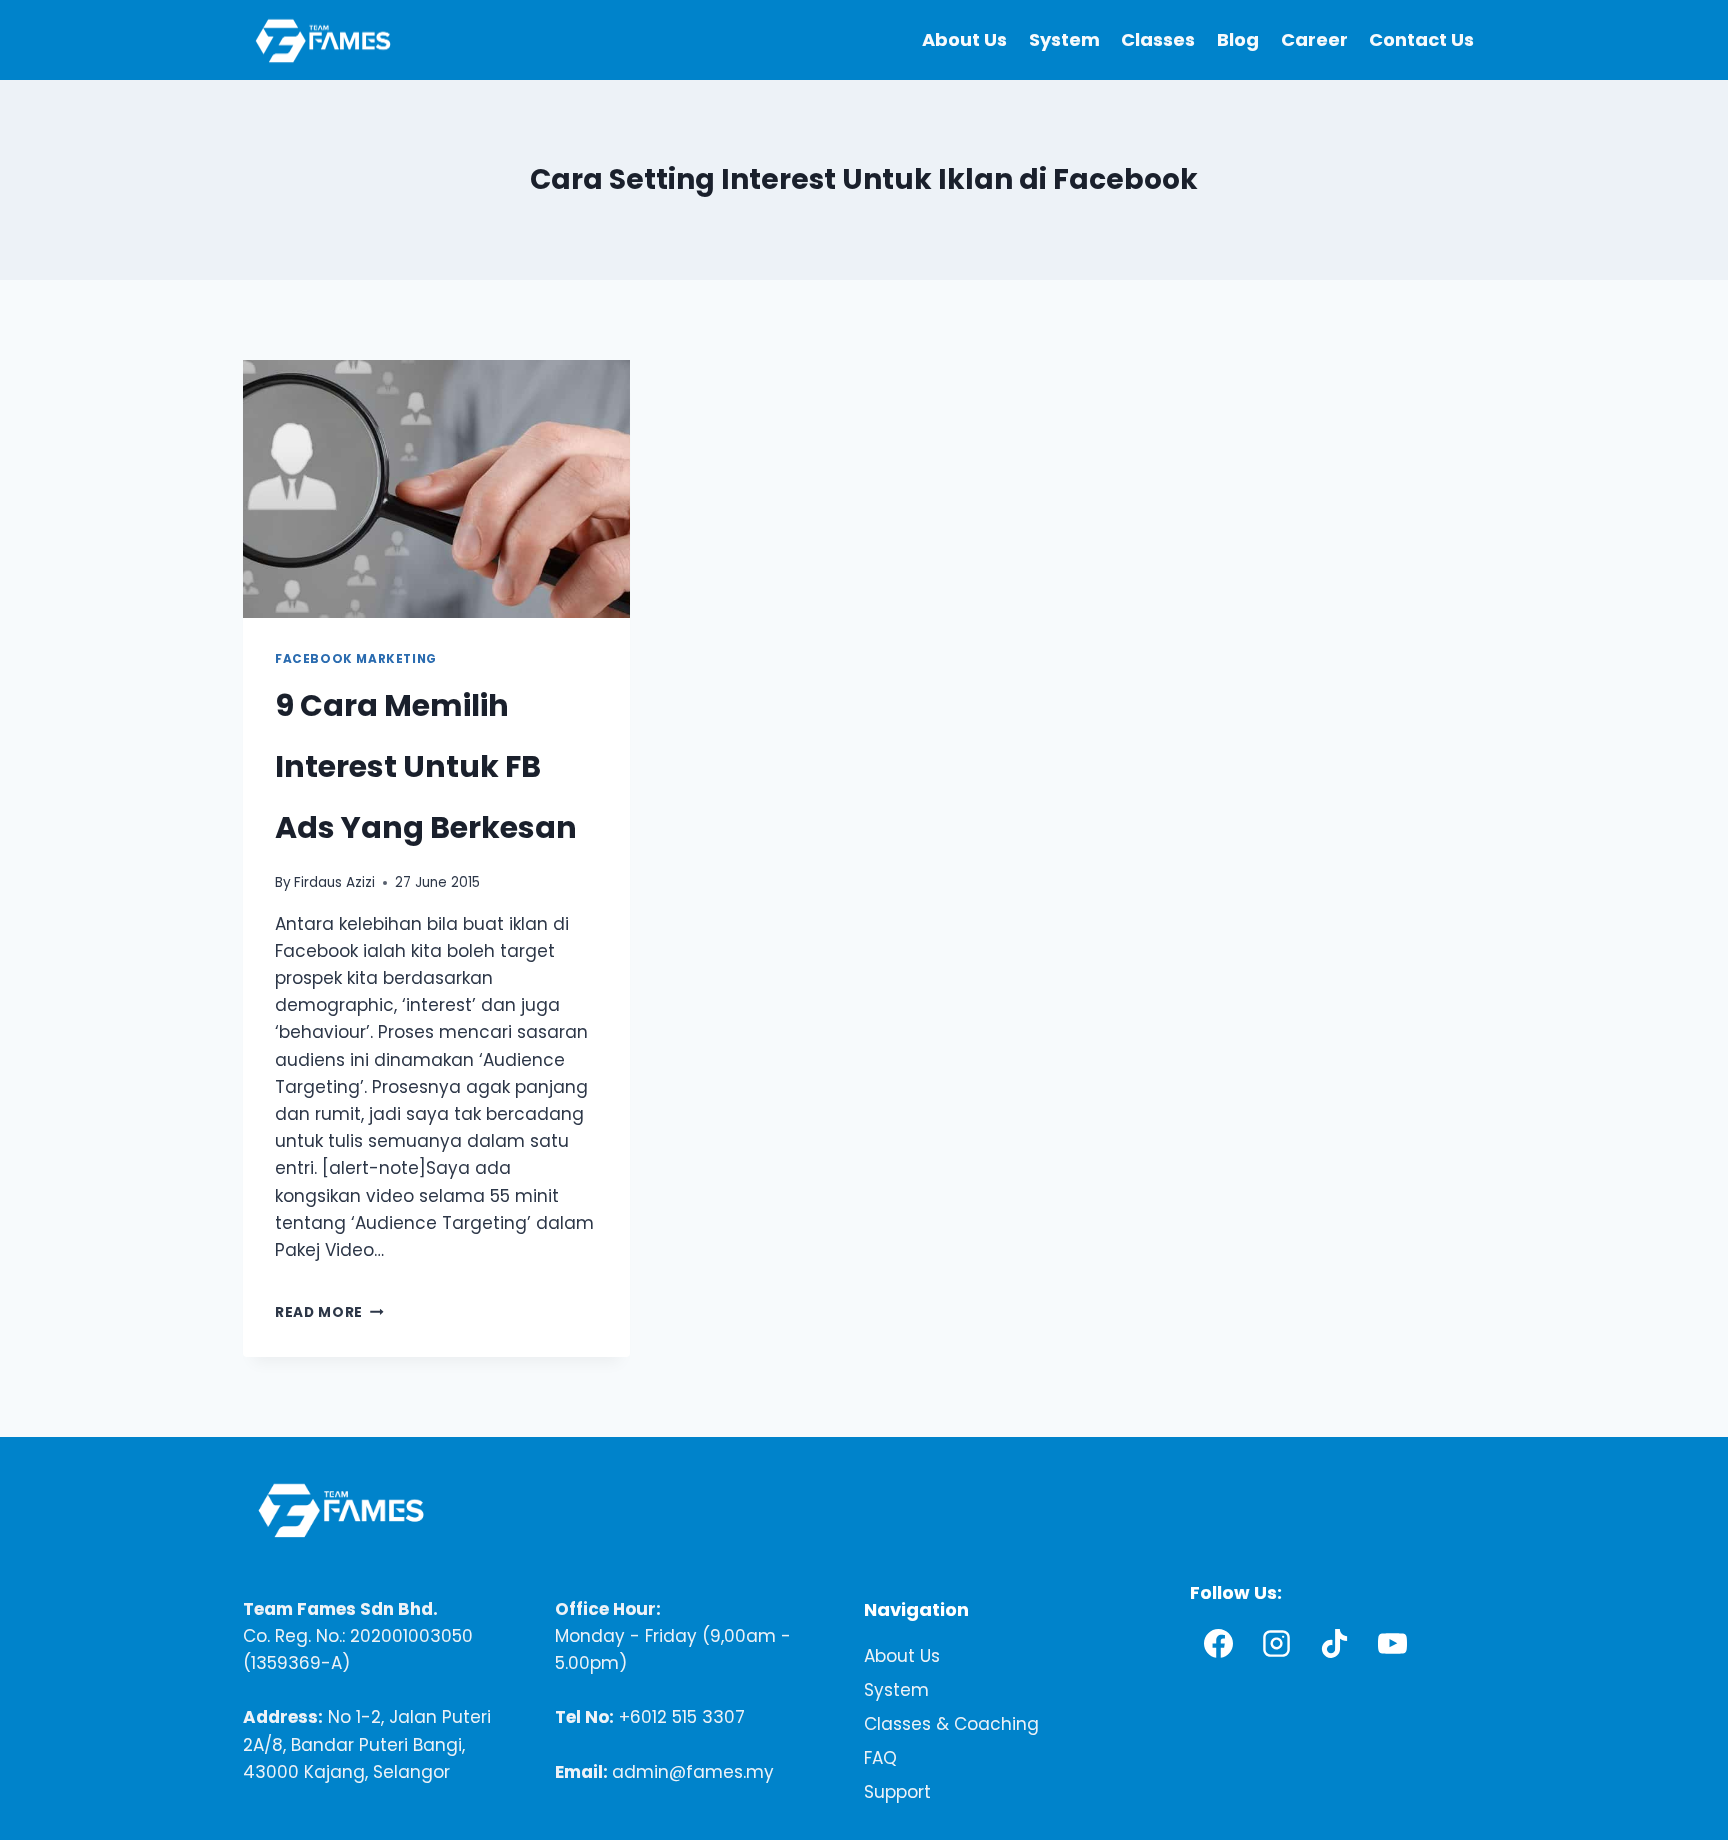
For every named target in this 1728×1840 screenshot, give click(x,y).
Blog (1238, 39)
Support (897, 1793)
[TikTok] (1335, 1644)
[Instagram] (1277, 1644)
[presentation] (436, 489)
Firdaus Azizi (334, 882)
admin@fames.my (693, 1772)
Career (1314, 39)
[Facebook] (1219, 1644)
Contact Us (1421, 39)
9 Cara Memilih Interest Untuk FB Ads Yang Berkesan (426, 766)
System (1064, 39)
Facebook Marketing (356, 659)
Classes (1158, 39)
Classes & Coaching (951, 1725)
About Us (964, 39)
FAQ (880, 1759)
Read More (329, 1312)
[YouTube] (1393, 1644)
